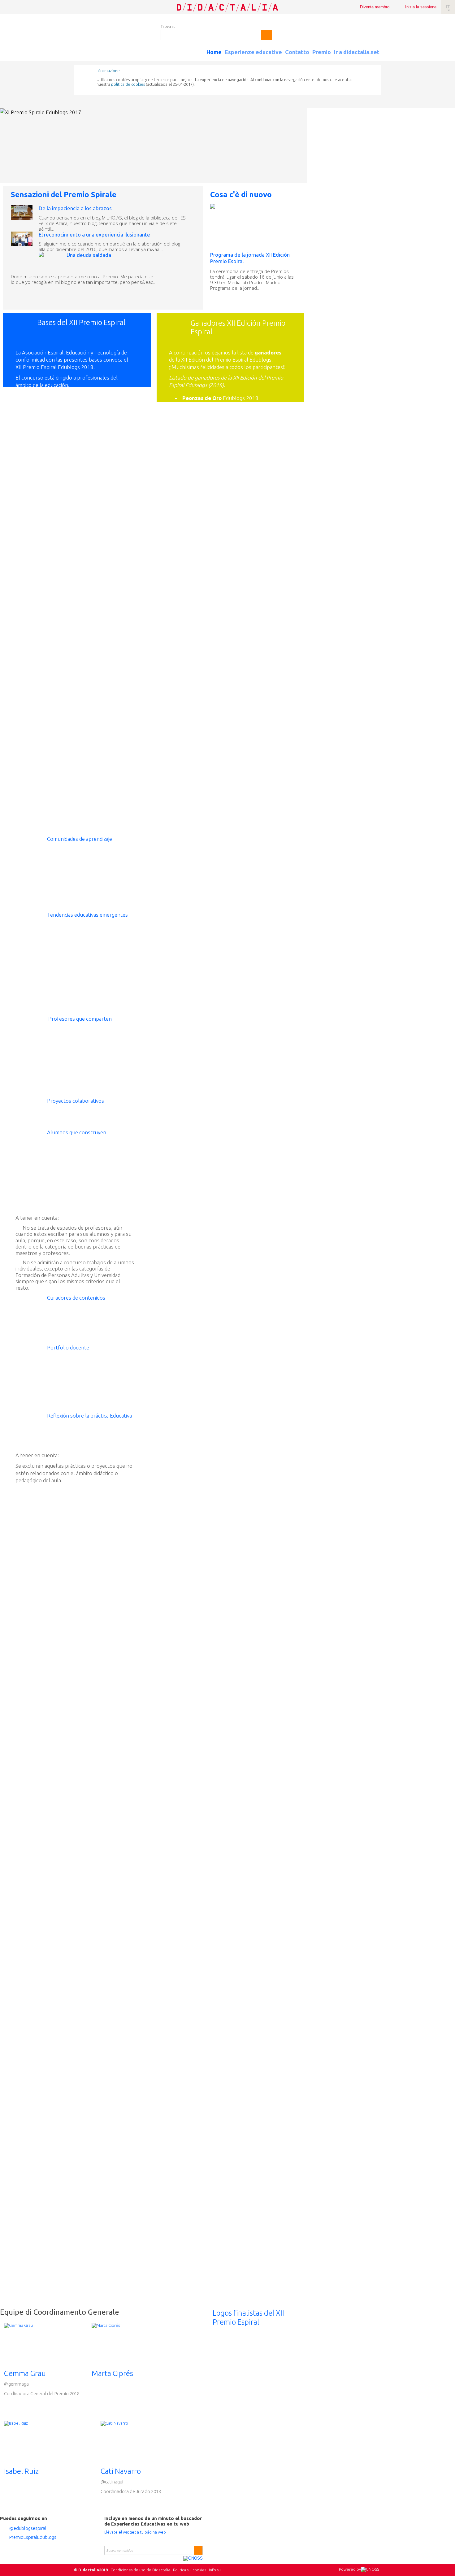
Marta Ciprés (112, 2373)
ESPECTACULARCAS (222, 821)
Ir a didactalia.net (357, 52)
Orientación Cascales (255, 1019)
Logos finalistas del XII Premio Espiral (248, 2318)
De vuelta (238, 442)
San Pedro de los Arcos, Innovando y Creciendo (223, 511)
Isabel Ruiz (21, 2471)
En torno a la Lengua (255, 856)
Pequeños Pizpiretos (251, 621)
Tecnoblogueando (248, 796)
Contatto (297, 52)
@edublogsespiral (28, 2528)
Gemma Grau (25, 2373)
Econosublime (253, 1028)
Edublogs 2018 (220, 398)
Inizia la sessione (421, 7)
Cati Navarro (121, 2471)
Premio (322, 52)
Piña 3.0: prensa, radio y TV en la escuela (225, 712)
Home (214, 52)
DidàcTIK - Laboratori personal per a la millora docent (228, 454)
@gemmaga (16, 2384)
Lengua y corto (244, 896)
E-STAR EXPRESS (247, 953)
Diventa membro (375, 7)
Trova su (168, 26)
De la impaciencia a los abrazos (75, 208)
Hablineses (244, 805)
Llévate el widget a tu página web (135, 2532)
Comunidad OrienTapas (232, 539)
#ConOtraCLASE (256, 865)
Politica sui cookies (190, 2570)
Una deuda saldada (89, 255)
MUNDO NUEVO (251, 580)
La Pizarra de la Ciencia (252, 498)
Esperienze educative (253, 52)
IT (448, 7)
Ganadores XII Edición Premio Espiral (238, 328)
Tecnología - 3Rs (256, 771)
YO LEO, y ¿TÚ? (248, 962)
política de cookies (128, 84)
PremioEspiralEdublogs (33, 2537)
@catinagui (112, 2482)
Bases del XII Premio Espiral (81, 323)
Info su (215, 2570)
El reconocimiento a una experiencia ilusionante (94, 235)
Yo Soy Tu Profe (245, 846)
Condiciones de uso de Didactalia (140, 2570)
